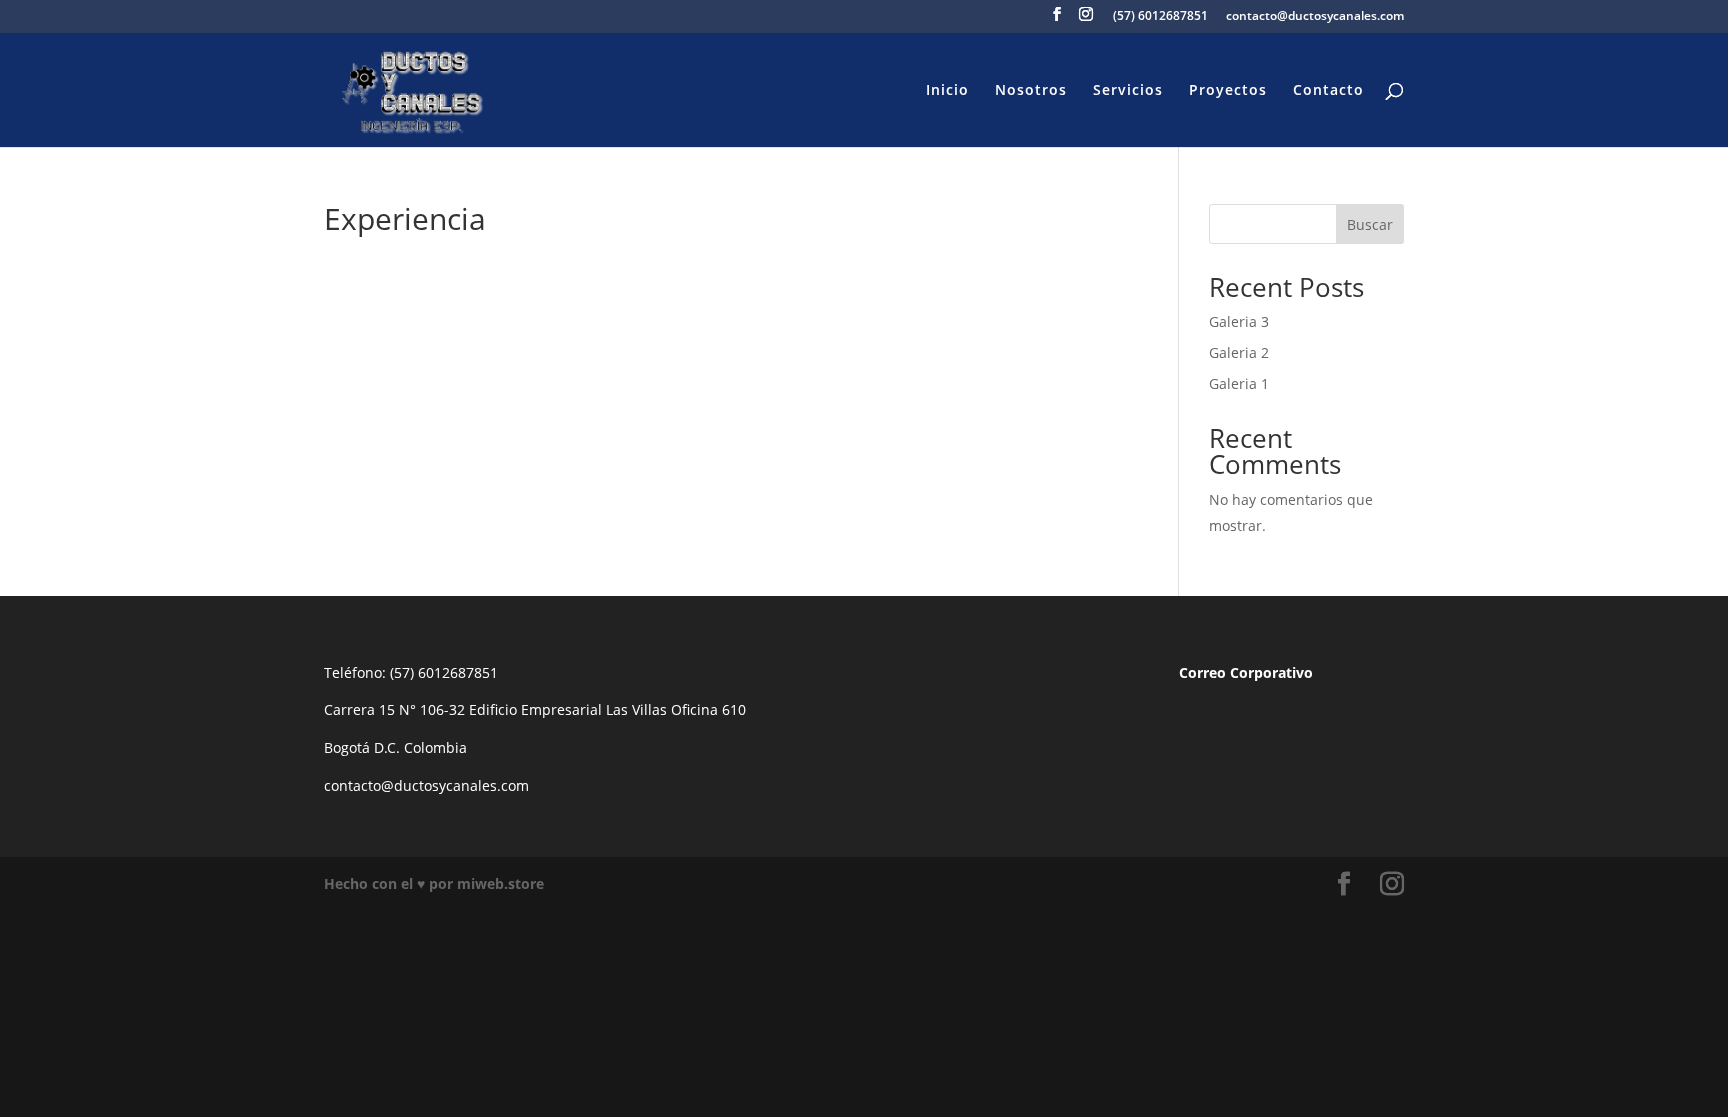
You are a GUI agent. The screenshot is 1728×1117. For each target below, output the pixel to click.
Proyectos (1228, 91)
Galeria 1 (1239, 383)
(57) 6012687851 (1160, 17)
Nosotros (1031, 91)
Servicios (1128, 91)
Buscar (1370, 224)
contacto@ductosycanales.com (1315, 17)
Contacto (1328, 91)
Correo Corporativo (1246, 672)
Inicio (947, 91)
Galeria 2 (1239, 352)
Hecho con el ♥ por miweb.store (434, 883)
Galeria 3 (1239, 321)
